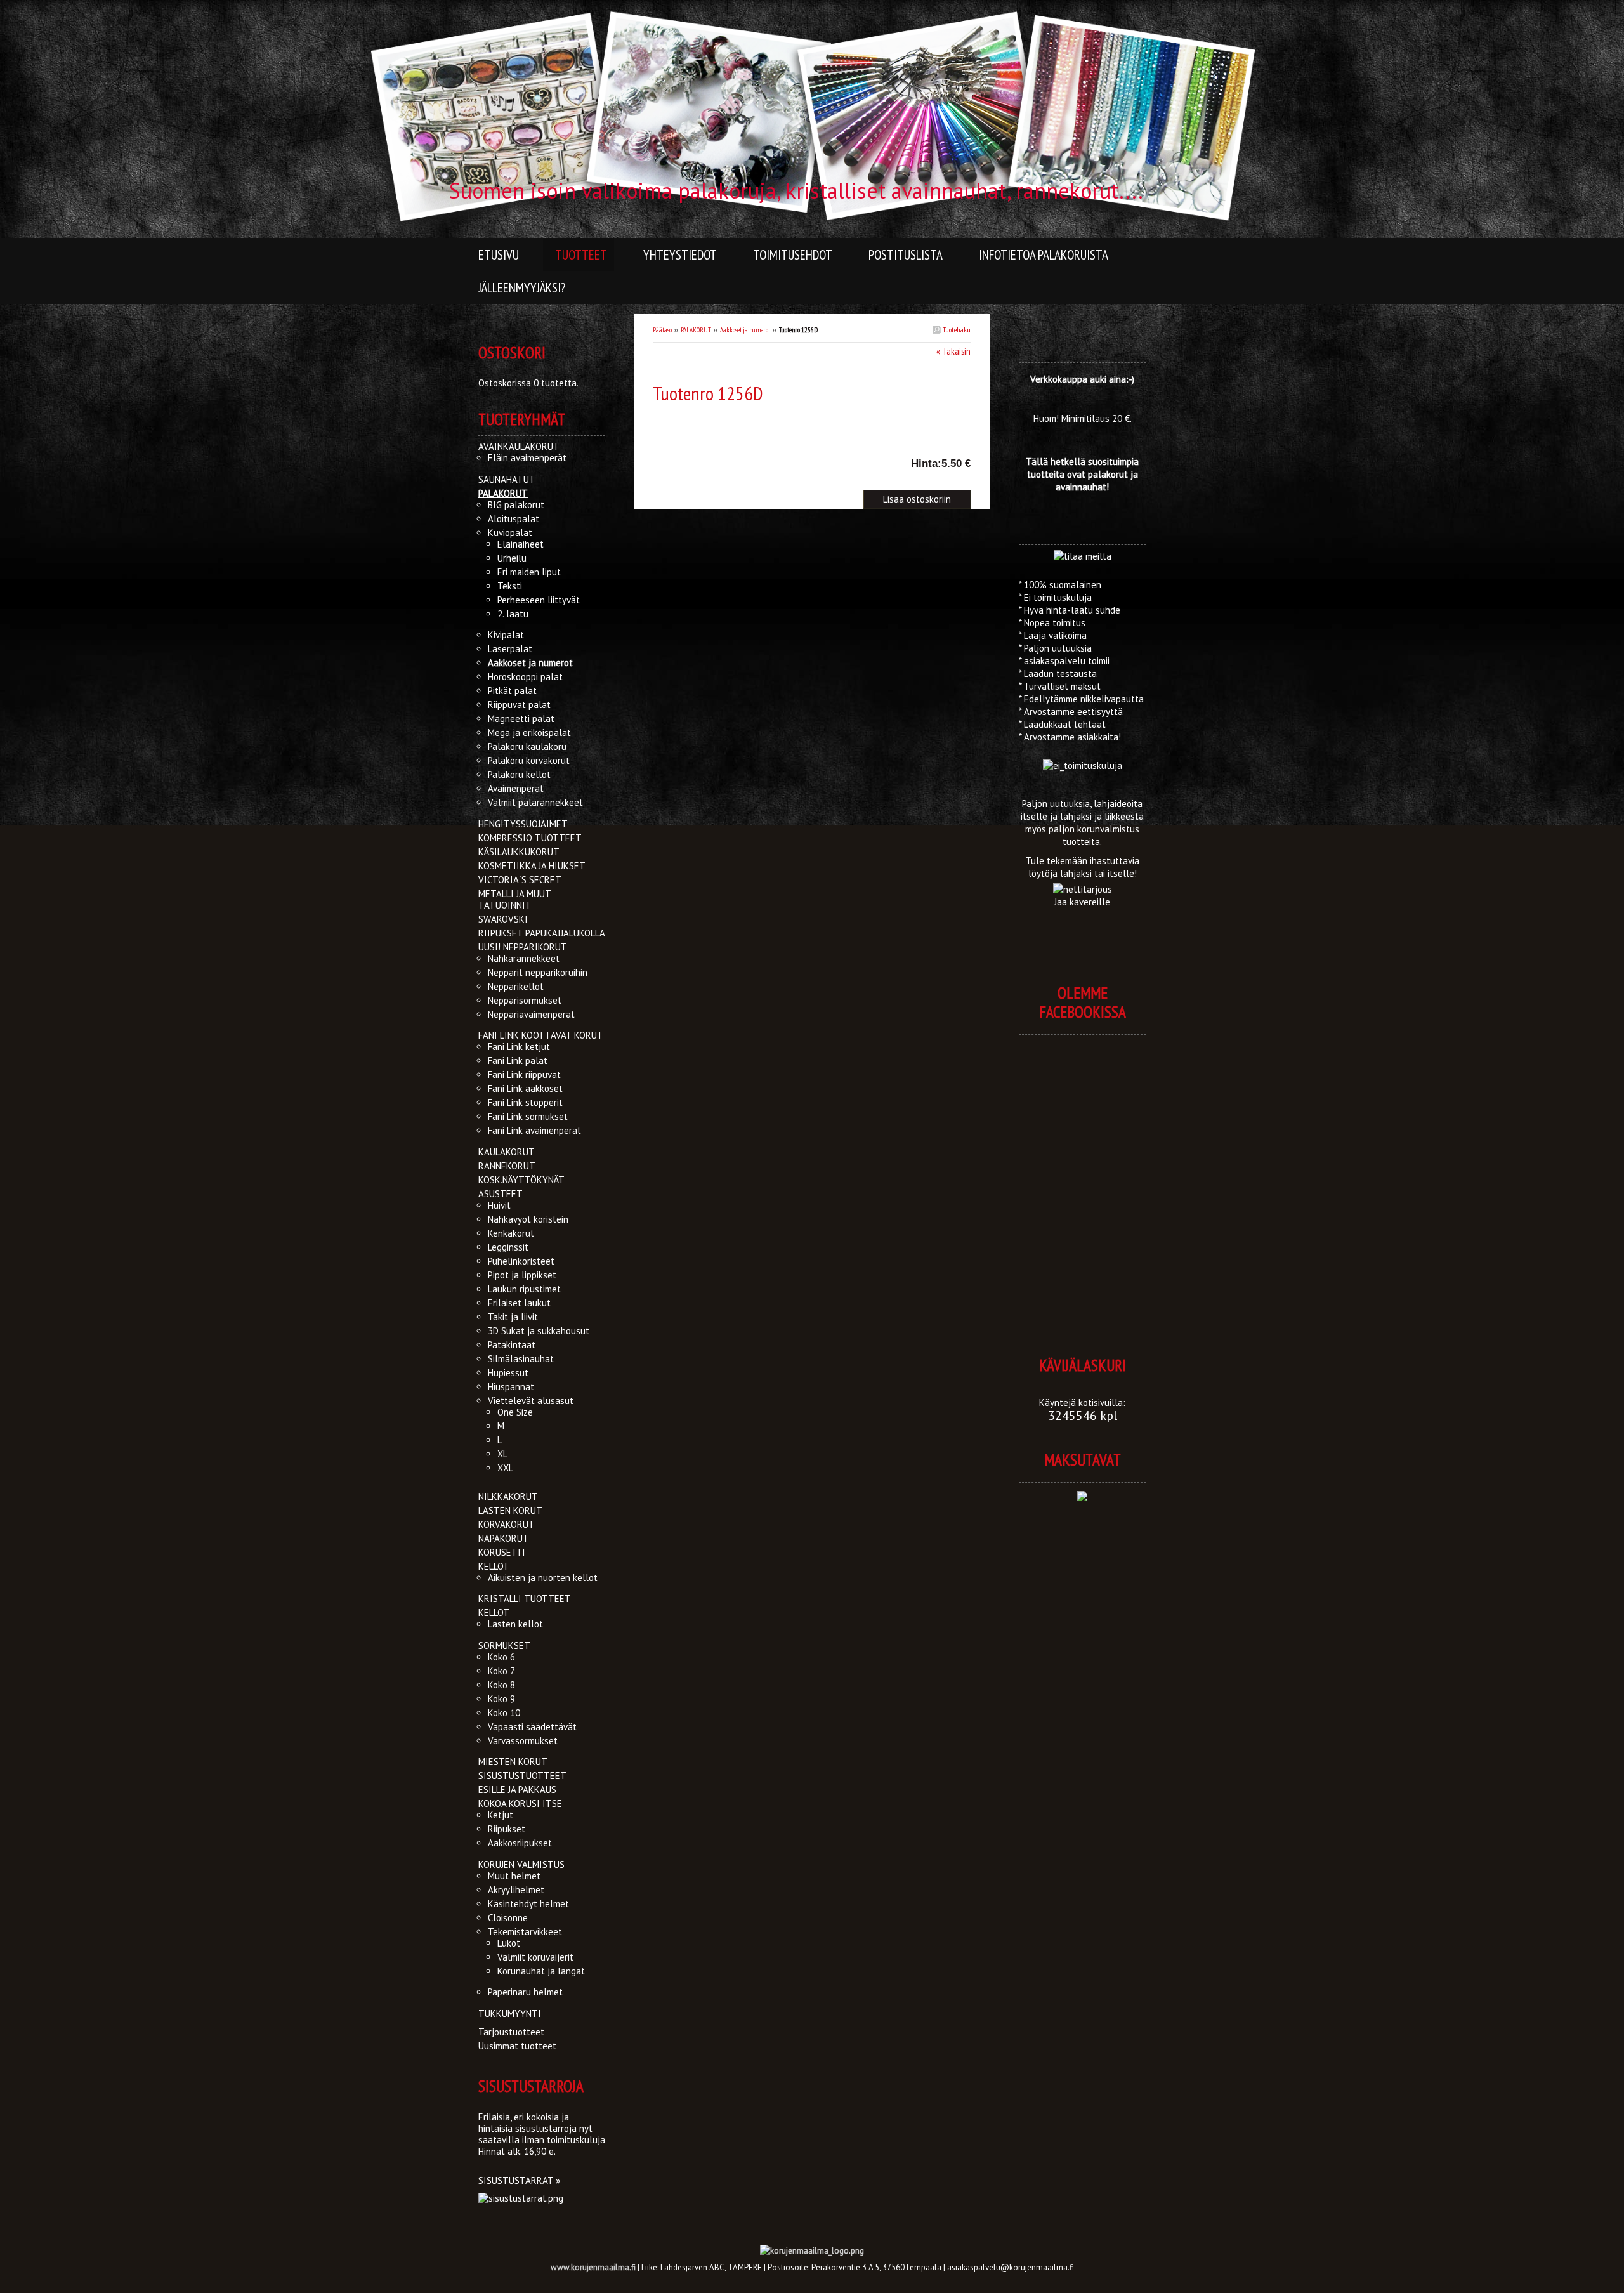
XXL (505, 1468)
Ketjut (501, 1815)
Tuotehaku (956, 330)
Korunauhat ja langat (541, 1971)
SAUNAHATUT (507, 479)
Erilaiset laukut (519, 1303)
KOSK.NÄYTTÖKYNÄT (521, 1180)
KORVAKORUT (507, 1524)
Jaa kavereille (1082, 902)
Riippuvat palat (519, 705)
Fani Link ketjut (519, 1047)
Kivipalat (506, 635)
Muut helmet (514, 1876)
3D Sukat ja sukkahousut (539, 1331)
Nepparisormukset (525, 1000)
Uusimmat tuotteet (517, 2046)
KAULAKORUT (507, 1152)
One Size (515, 1412)
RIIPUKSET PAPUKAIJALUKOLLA (542, 933)
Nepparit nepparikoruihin (538, 972)
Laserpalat (510, 649)
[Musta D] (719, 424)
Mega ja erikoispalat (529, 733)
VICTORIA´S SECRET (520, 880)
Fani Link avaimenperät (534, 1130)
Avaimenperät (516, 788)
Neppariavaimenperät (531, 1014)
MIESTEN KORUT (513, 1762)
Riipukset (507, 1829)
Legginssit (508, 1247)
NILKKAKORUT (508, 1496)
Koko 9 (501, 1699)
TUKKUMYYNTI (510, 2014)
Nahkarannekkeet (524, 958)
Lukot (509, 1943)
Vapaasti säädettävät (532, 1727)
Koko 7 (501, 1671)
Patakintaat (512, 1345)
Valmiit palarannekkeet (535, 802)
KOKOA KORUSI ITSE (520, 1804)
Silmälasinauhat (521, 1359)
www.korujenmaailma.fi (593, 2267)
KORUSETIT (503, 1552)
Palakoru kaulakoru (527, 746)
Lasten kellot (515, 1624)
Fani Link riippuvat (524, 1074)
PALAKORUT (696, 330)
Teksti (510, 586)
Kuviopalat (510, 533)
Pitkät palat (512, 691)
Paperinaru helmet (525, 1992)
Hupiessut (508, 1373)
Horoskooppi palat (525, 677)
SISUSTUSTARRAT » (519, 2180)
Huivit (499, 1205)
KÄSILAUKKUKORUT (519, 852)
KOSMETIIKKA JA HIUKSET (532, 866)
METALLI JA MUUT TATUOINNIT (514, 899)
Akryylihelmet (516, 1890)
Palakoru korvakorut (529, 760)
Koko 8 (501, 1685)
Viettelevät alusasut (531, 1401)
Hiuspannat (511, 1387)
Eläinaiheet (521, 544)
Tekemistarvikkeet (525, 1932)
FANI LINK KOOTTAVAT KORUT (541, 1035)
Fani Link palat (518, 1061)
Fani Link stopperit (525, 1102)
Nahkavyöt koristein (528, 1219)
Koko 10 (504, 1713)
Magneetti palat (521, 719)
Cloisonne (508, 1918)
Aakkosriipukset (520, 1843)
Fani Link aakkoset (525, 1088)
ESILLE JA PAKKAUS (517, 1790)
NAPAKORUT (504, 1538)
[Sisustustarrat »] (521, 2198)
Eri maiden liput (529, 572)
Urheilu (512, 558)
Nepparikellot (516, 986)
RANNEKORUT (507, 1166)
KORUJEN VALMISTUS (521, 1864)
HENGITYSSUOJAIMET (523, 824)
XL (502, 1454)
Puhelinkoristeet (521, 1261)
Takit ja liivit (513, 1317)
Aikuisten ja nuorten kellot (543, 1578)
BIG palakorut (516, 505)
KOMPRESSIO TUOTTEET (530, 838)
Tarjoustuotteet (511, 2032)
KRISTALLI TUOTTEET (525, 1599)
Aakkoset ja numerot (745, 330)
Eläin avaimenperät (527, 458)
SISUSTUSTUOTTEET (522, 1776)
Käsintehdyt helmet (528, 1904)
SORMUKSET (504, 1646)
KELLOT (494, 1566)
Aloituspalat (514, 519)
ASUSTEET (501, 1194)
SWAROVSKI (503, 919)
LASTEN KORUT (510, 1510)
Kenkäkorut (511, 1233)
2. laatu (513, 614)
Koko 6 (501, 1657)
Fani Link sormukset (528, 1116)
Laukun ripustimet (524, 1289)
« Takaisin (953, 351)
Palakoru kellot (519, 774)
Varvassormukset (523, 1741)
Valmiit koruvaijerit (535, 1957)
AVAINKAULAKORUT (519, 446)
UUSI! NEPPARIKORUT (523, 947)
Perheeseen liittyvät (539, 600)
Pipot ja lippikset (522, 1275)
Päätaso (662, 330)
